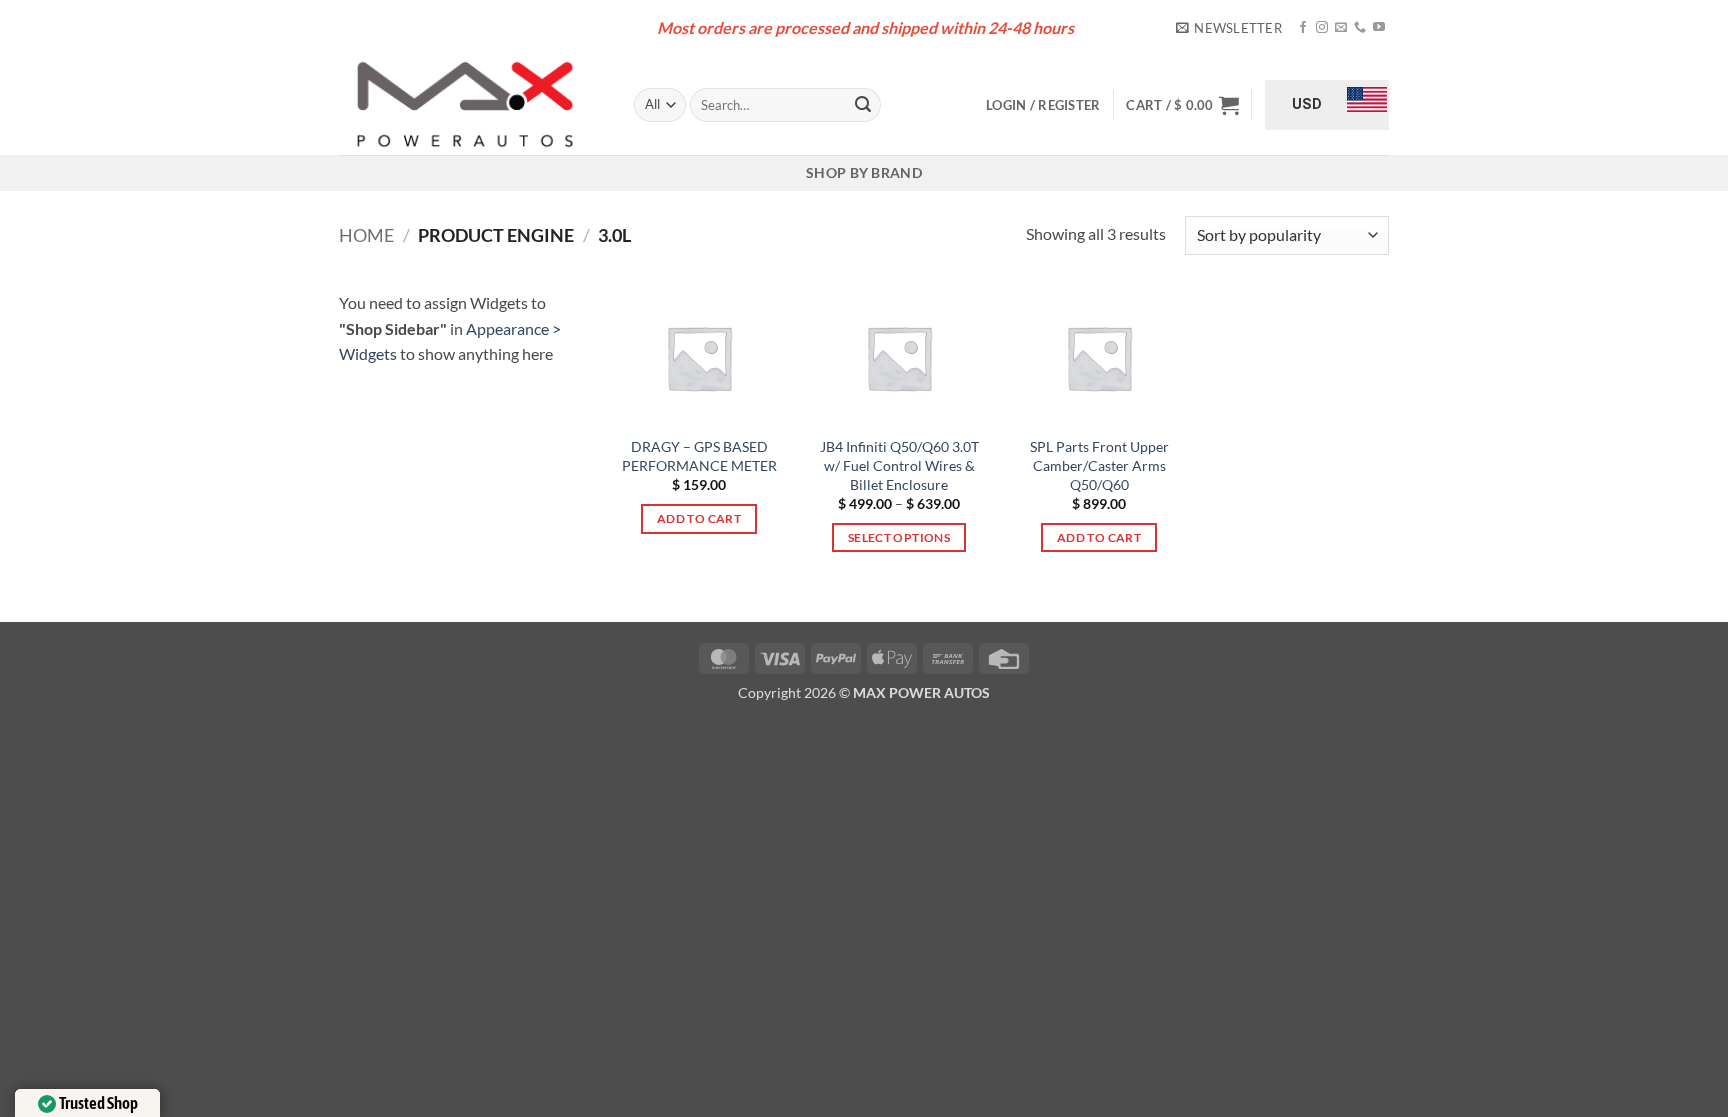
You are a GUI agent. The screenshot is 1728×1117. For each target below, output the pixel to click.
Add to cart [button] (699, 518)
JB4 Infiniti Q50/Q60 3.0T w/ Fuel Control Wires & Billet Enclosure (899, 465)
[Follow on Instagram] (1322, 28)
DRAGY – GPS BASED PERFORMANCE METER (699, 456)
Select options (899, 537)
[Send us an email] (1341, 28)
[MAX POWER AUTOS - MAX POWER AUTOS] (471, 105)
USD (1307, 104)
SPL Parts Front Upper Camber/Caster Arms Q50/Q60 (1099, 465)
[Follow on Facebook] (1303, 28)
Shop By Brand (864, 172)
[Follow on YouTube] (1379, 28)
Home (366, 235)
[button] (1229, 28)
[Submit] (863, 105)
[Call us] (1360, 28)
